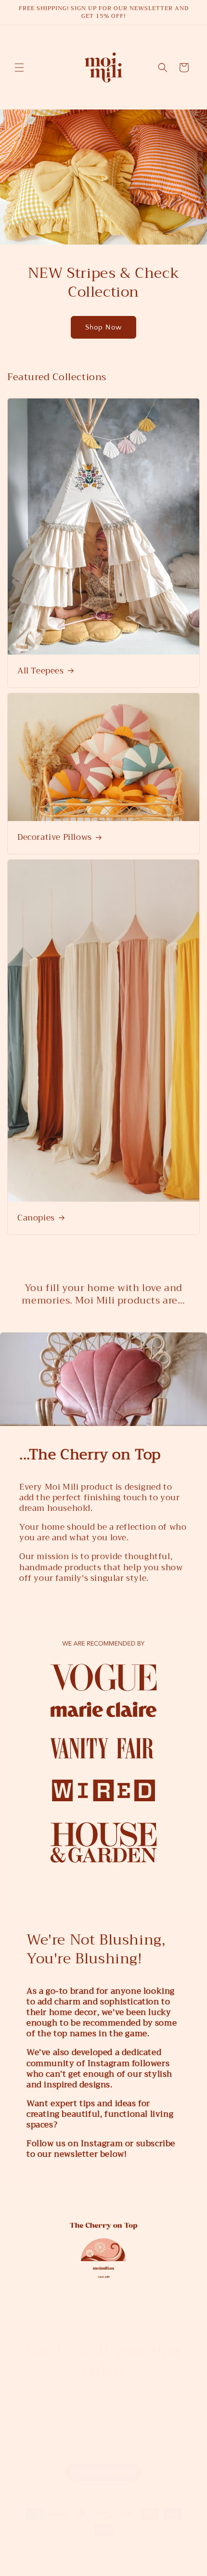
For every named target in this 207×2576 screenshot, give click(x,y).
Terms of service (106, 2555)
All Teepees (41, 671)
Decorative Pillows (55, 837)
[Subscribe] (177, 2427)
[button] (19, 68)
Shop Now (103, 327)
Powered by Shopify (106, 2540)
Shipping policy (157, 2555)
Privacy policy (58, 2555)
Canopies (36, 1218)
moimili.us (65, 2540)
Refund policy (159, 2541)
